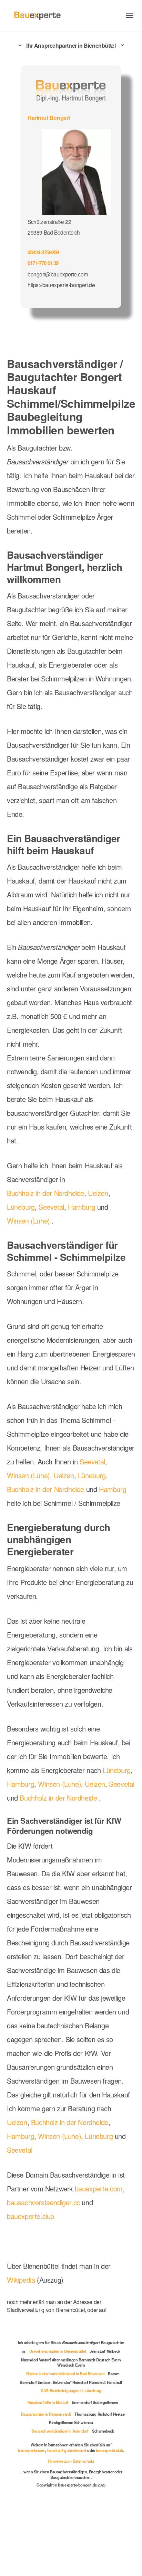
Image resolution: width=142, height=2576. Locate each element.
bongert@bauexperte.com (58, 273)
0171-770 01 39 (44, 262)
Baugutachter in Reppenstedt (52, 2478)
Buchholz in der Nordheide (48, 1217)
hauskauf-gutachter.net (82, 2514)
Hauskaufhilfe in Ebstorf (46, 2466)
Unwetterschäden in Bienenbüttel (86, 2415)
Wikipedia (23, 2347)
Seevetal (54, 1230)
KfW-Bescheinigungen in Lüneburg (71, 2454)
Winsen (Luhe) (29, 1244)
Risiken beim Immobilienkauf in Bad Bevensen (65, 2437)
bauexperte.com (106, 2255)
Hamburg (86, 1230)
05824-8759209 (45, 251)
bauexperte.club (33, 2283)
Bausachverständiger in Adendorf (59, 2495)
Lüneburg (22, 1230)
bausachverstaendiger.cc (46, 2269)
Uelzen (103, 1217)
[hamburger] (130, 15)
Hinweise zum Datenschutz (71, 2530)
